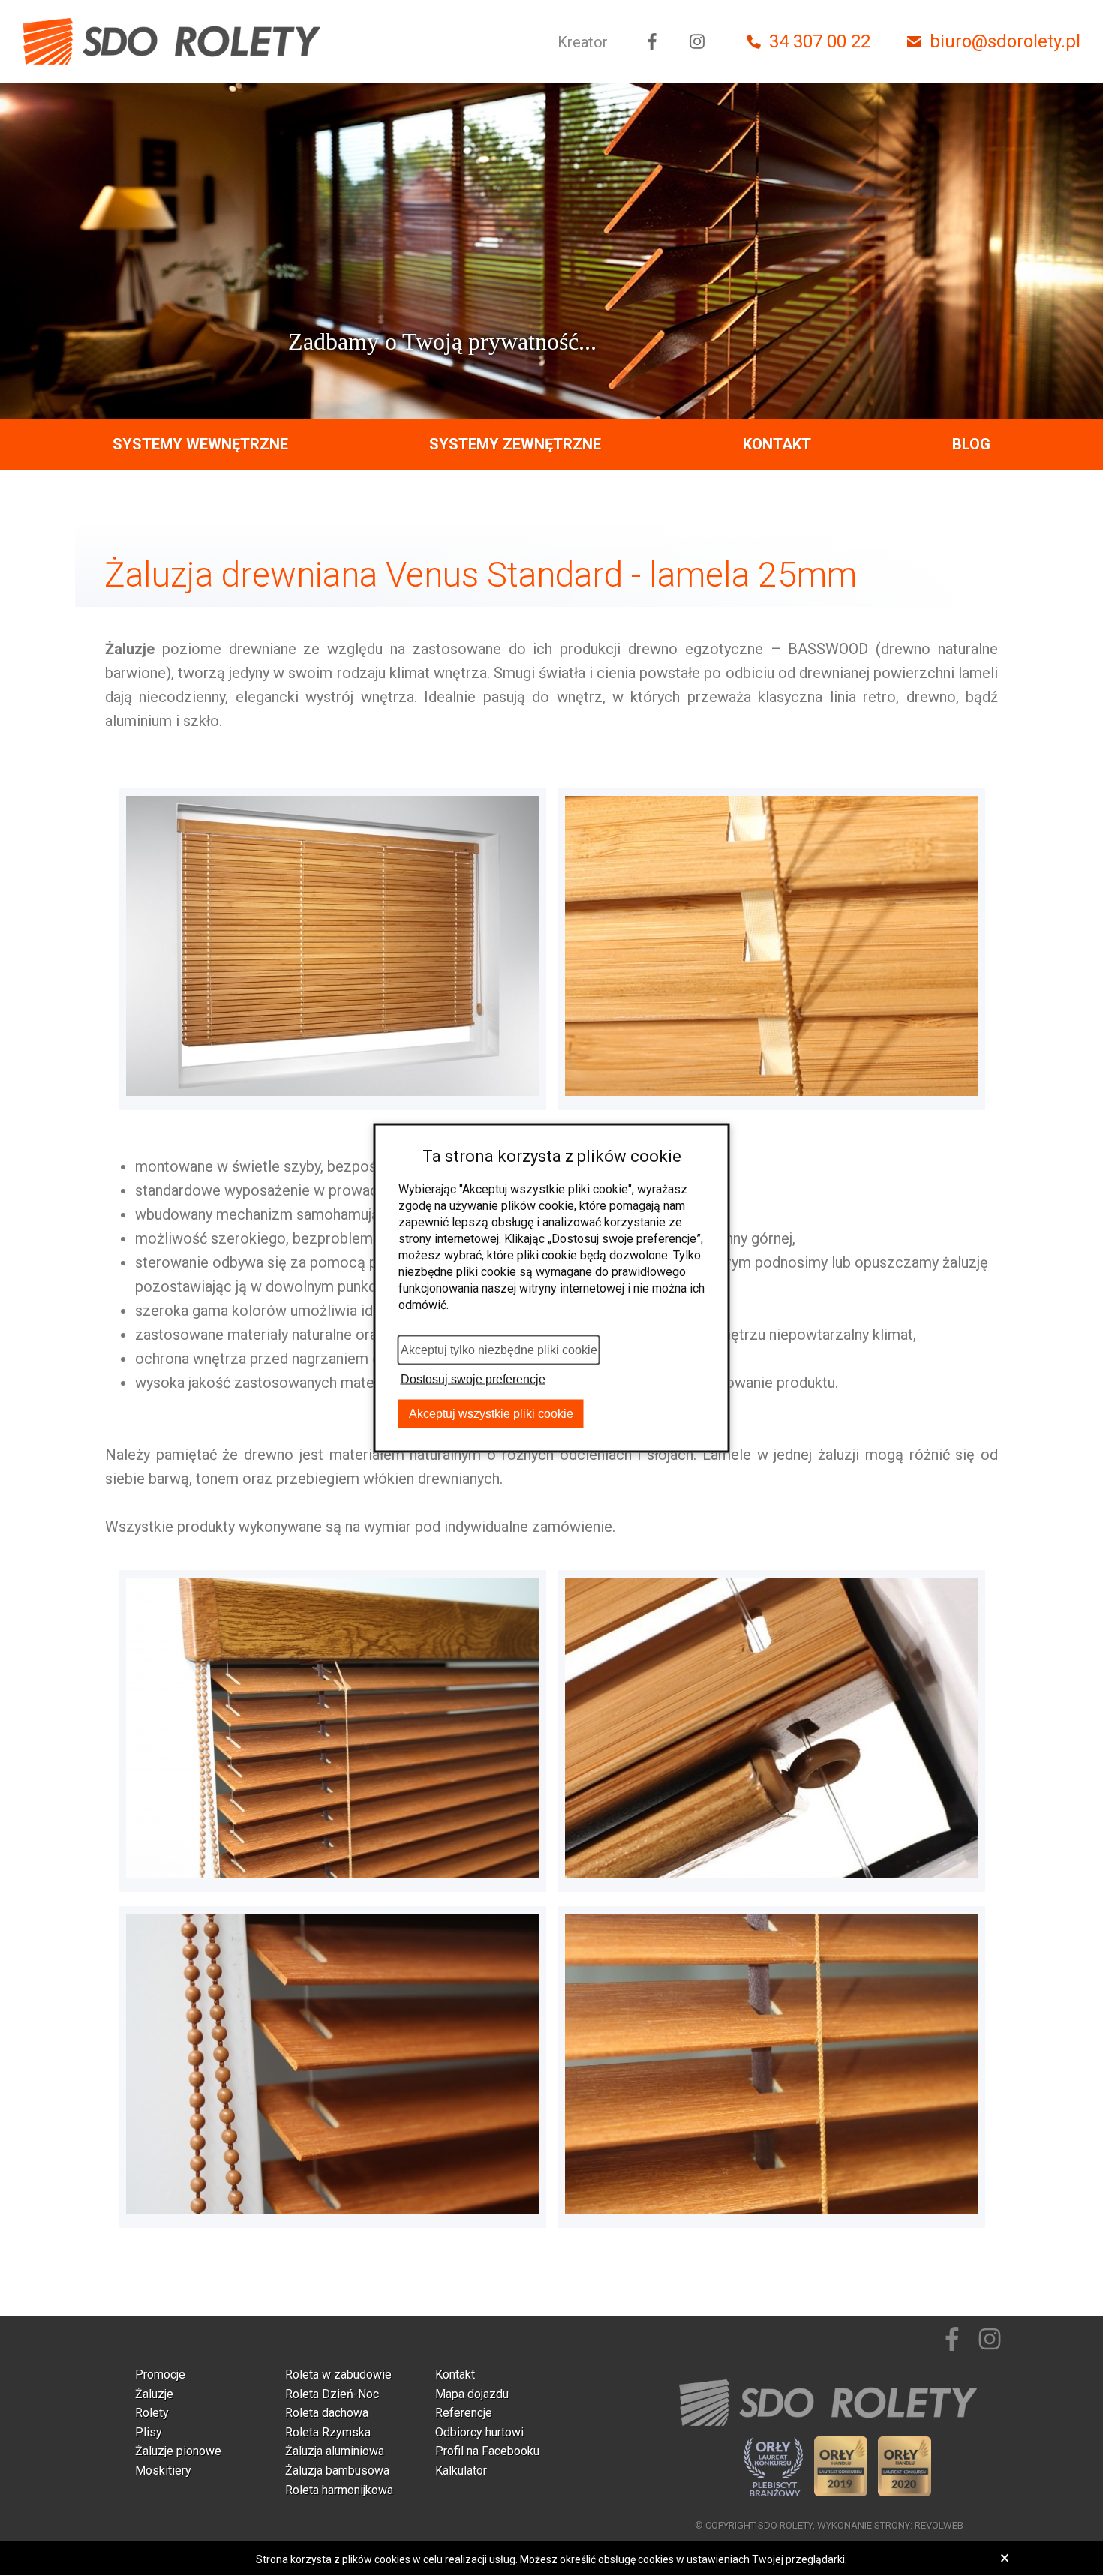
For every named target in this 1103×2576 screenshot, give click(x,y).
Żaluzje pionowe (178, 2451)
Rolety (152, 2413)
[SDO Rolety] (173, 41)
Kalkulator (461, 2471)
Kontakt (777, 444)
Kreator (583, 42)
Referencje (464, 2413)
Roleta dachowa (327, 2413)
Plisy (149, 2432)
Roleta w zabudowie (338, 2375)
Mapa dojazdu (472, 2394)
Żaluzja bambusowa (337, 2471)
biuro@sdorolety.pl (1005, 41)
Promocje (160, 2375)
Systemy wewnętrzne (200, 444)
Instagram (697, 41)
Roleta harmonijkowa (339, 2490)
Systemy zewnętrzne (515, 444)
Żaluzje (154, 2394)
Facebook (652, 41)
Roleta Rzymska (328, 2432)
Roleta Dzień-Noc (332, 2394)
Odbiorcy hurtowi (479, 2432)
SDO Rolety (785, 2525)
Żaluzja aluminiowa (335, 2451)
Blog (971, 444)
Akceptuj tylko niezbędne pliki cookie (499, 1350)
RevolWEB (939, 2525)
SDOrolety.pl (829, 2403)
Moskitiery (163, 2471)
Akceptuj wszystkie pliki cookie (491, 1414)
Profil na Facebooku (487, 2451)
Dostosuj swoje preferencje (473, 1379)
